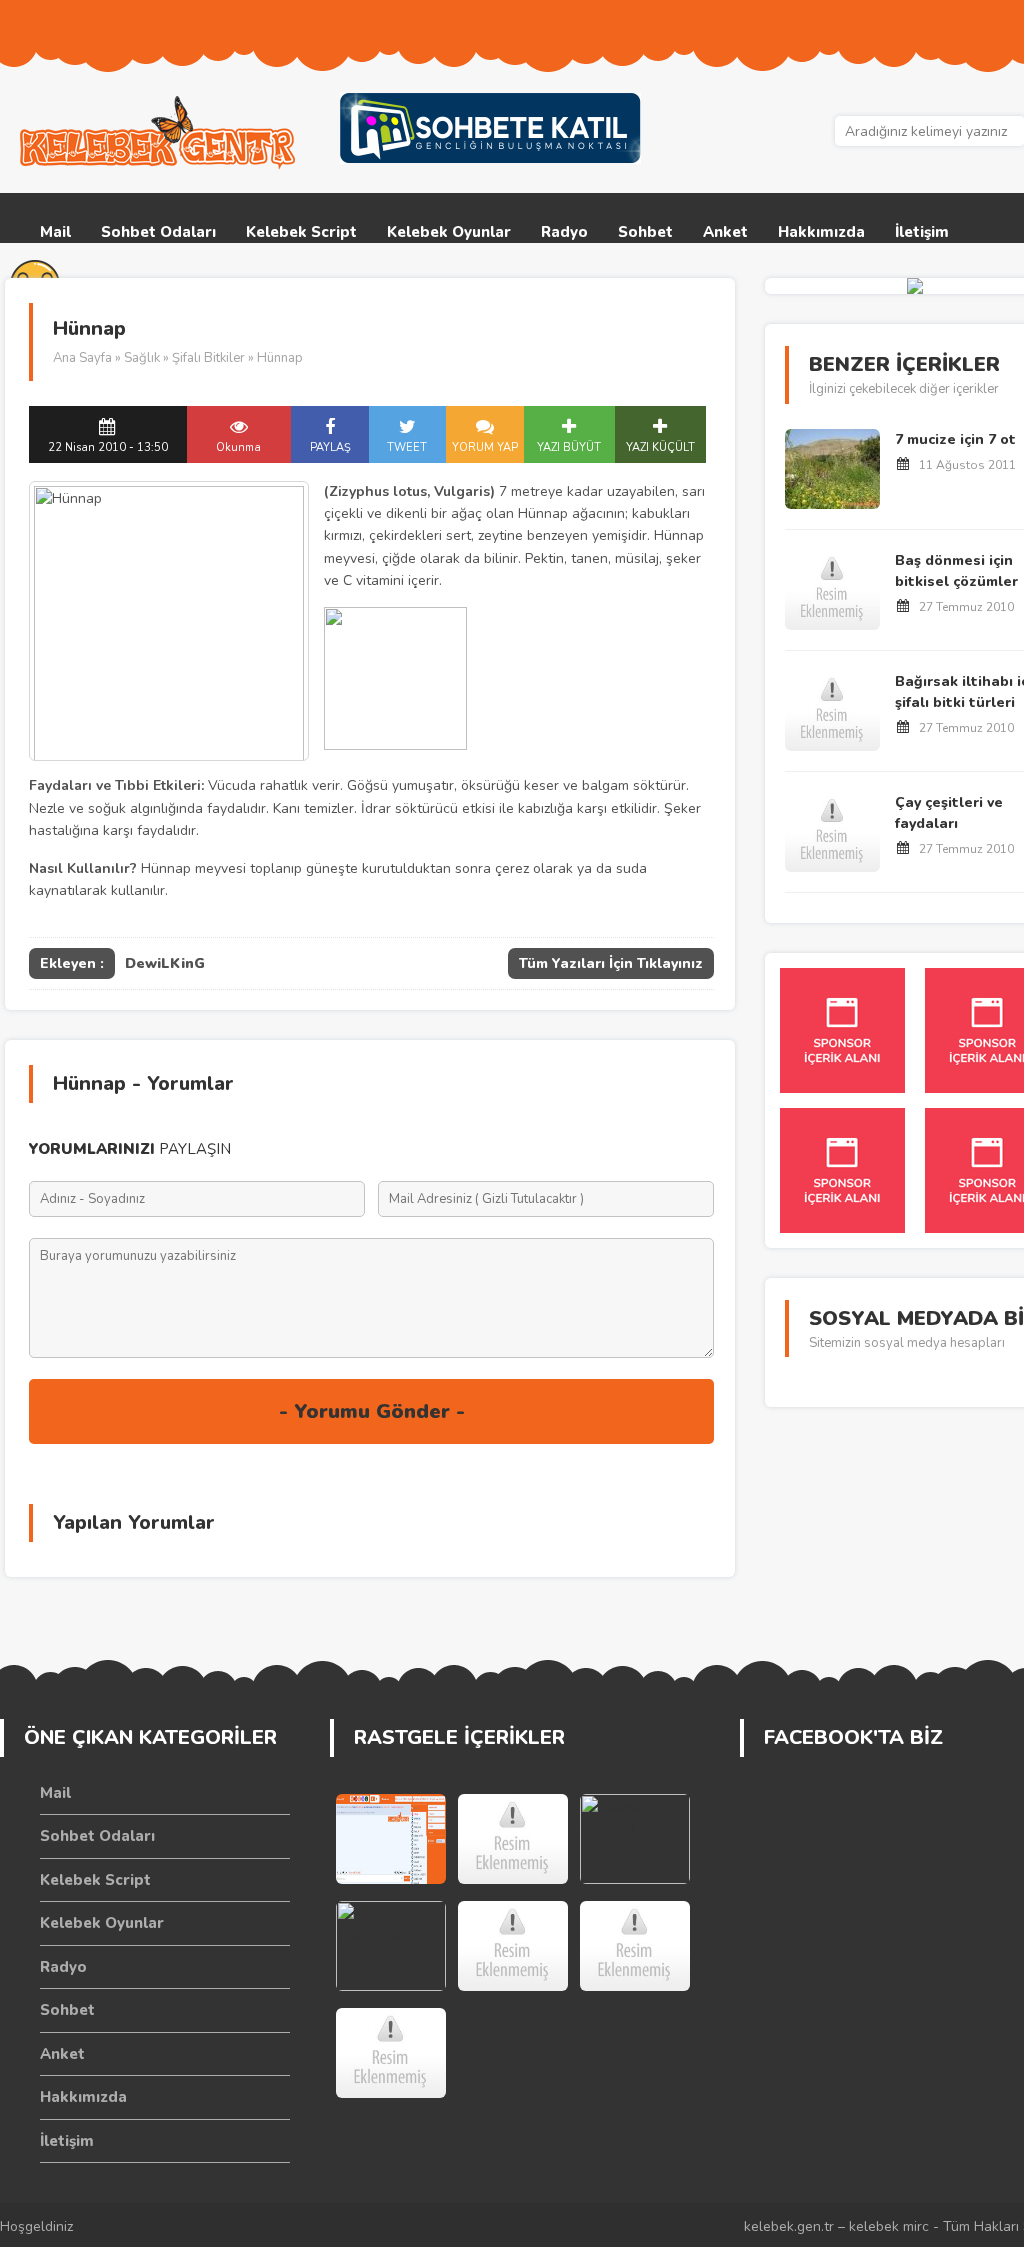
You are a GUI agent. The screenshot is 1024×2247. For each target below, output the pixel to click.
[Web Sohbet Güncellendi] (391, 1839)
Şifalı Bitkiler (208, 358)
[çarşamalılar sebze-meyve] (635, 1946)
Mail (55, 232)
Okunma (238, 447)
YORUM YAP (485, 447)
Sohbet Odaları (158, 232)
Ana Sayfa (82, 358)
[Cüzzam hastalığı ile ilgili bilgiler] (513, 1946)
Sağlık (142, 358)
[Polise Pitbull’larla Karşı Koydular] (391, 2053)
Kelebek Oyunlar (449, 232)
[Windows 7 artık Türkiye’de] (391, 1946)
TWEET (407, 447)
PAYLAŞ (330, 447)
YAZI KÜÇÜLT (660, 447)
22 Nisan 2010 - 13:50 (108, 447)
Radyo (564, 232)
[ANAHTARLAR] (513, 1839)
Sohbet (645, 232)
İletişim (922, 232)
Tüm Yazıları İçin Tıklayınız (611, 963)
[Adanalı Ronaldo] (635, 1839)
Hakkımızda (821, 232)
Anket (725, 232)
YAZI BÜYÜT (569, 447)
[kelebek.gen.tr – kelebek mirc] (160, 133)
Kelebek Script (301, 232)
